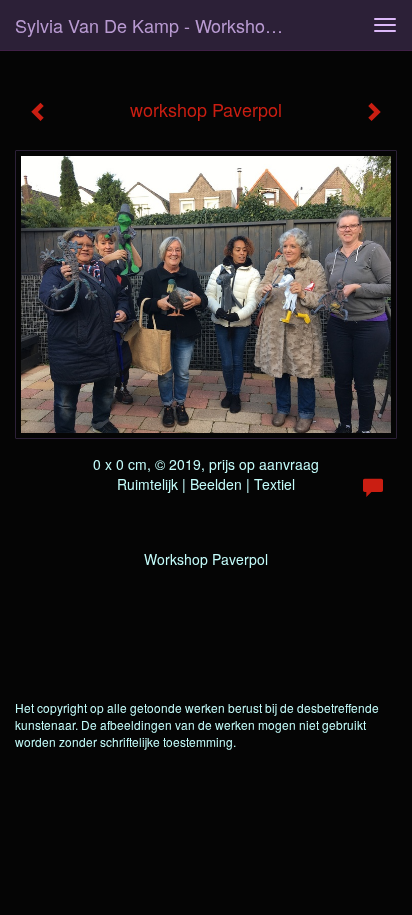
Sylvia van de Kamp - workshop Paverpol (157, 25)
